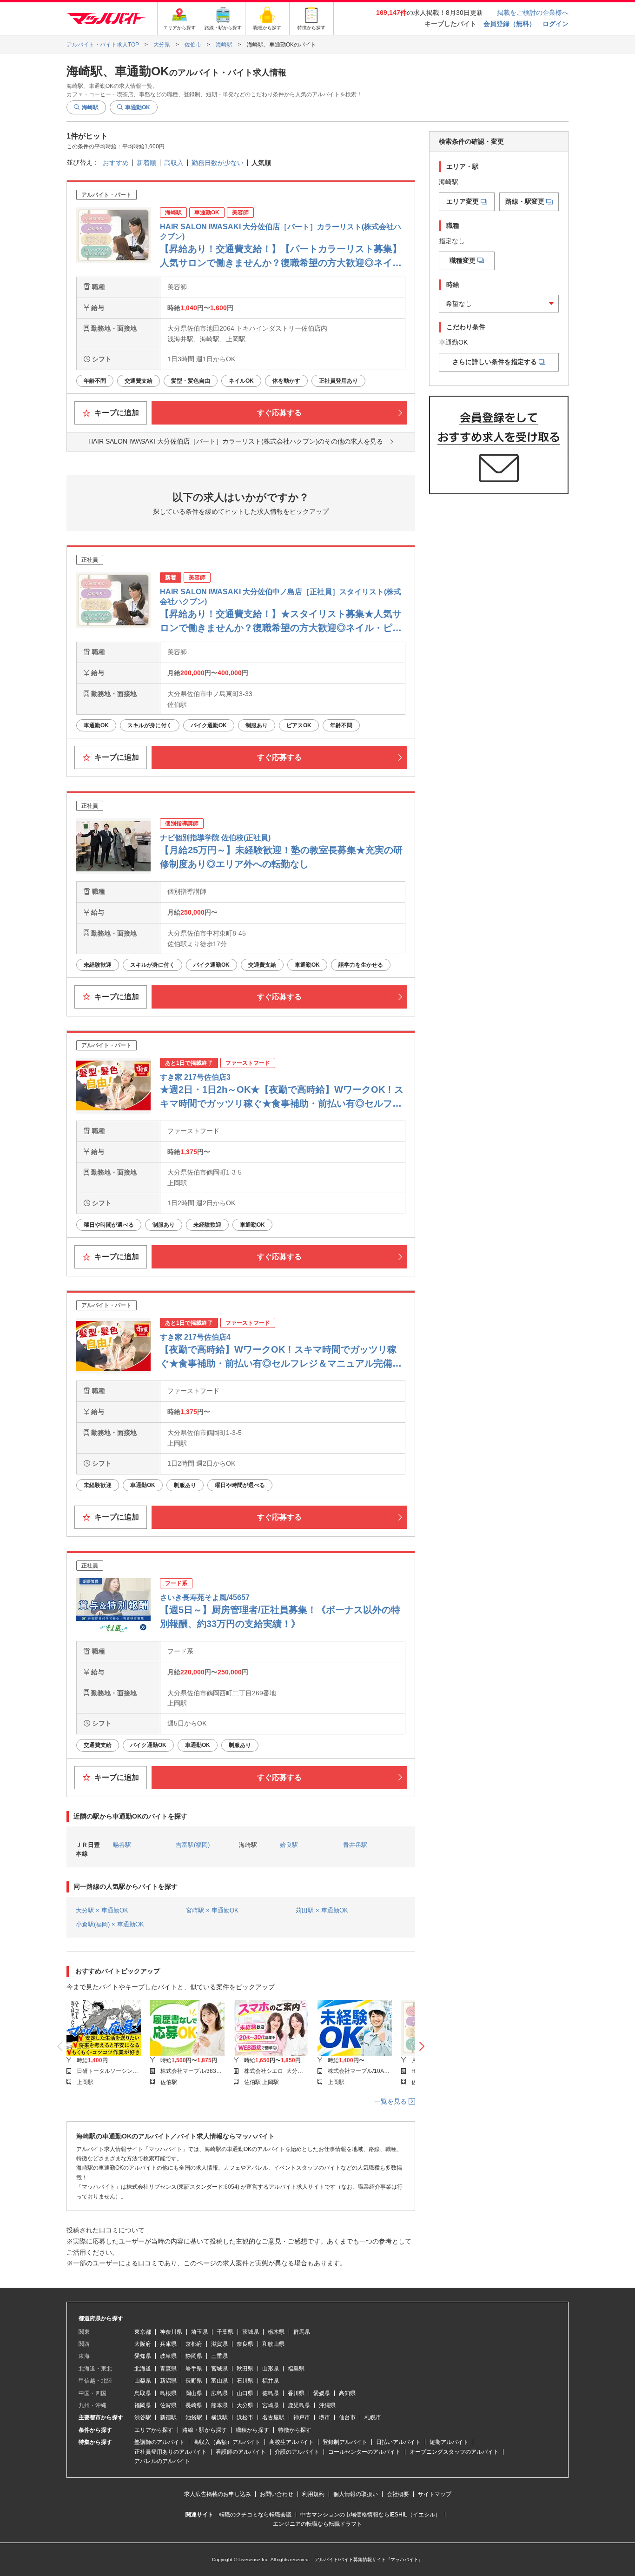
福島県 (296, 2369)
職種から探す (252, 2430)
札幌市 (373, 2417)
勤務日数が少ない (218, 163)
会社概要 (398, 2494)
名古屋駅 (273, 2417)
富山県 (219, 2381)
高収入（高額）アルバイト (227, 2442)
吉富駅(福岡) (193, 1845)
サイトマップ (435, 2494)
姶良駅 (289, 1845)
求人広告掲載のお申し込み (218, 2494)
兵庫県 (168, 2344)
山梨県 (143, 2381)
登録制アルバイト (345, 2442)
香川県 (296, 2393)
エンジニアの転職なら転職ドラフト (317, 2524)
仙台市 (347, 2417)
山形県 (271, 2369)
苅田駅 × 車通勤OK (322, 1910)
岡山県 (194, 2393)
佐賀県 (168, 2405)
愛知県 (143, 2356)
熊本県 (219, 2405)
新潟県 (168, 2381)
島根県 (168, 2393)
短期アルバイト (449, 2442)
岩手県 (194, 2369)
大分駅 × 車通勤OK (102, 1910)
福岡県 (143, 2405)
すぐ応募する (279, 413)
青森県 (168, 2369)
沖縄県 (327, 2405)
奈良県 (245, 2344)
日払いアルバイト (398, 2442)
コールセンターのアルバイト (364, 2452)
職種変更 (463, 260)
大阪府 (143, 2344)
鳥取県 (143, 2393)
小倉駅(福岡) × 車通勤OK (110, 1924)
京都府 (194, 2344)
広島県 (219, 2393)
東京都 (143, 2332)
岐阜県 (168, 2356)
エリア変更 (463, 202)
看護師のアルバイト (241, 2452)
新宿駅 (168, 2417)
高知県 (347, 2393)
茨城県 (251, 2332)
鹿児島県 (299, 2405)
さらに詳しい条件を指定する (495, 362)
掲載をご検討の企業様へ (533, 13)
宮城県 (219, 2369)
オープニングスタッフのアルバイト (454, 2452)
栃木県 (276, 2332)
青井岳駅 (355, 1845)
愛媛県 (322, 2393)
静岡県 (194, 2356)
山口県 (245, 2393)
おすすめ (116, 163)
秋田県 (245, 2369)
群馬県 (302, 2332)
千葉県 (225, 2332)
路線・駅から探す (205, 2430)
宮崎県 (271, 2405)
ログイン (556, 24)
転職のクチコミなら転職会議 (255, 2515)
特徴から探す (295, 2430)
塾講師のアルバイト (159, 2442)
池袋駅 (194, 2417)
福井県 (271, 2381)
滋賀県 (219, 2344)
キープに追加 (116, 413)
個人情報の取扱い (356, 2494)
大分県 (245, 2405)
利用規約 (313, 2494)
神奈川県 (171, 2332)
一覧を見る (391, 2101)
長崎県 (194, 2405)
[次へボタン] (422, 2047)
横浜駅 (219, 2417)
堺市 (324, 2417)
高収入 (174, 163)
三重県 (219, 2356)
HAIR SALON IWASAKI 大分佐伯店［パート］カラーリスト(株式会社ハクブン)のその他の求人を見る (236, 441)
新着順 (146, 163)
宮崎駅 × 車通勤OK (212, 1910)
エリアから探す (154, 2430)
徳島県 (271, 2393)
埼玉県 (199, 2332)
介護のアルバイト (297, 2452)
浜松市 (245, 2417)
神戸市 (302, 2417)
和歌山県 (273, 2344)
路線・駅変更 (525, 202)
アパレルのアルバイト (162, 2461)
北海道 (143, 2369)
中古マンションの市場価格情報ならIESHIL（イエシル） (370, 2515)
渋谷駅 (143, 2417)
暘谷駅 (122, 1845)
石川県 (245, 2381)
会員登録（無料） (509, 24)
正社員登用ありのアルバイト (171, 2452)
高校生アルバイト (291, 2442)
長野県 (194, 2381)
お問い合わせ (277, 2494)
